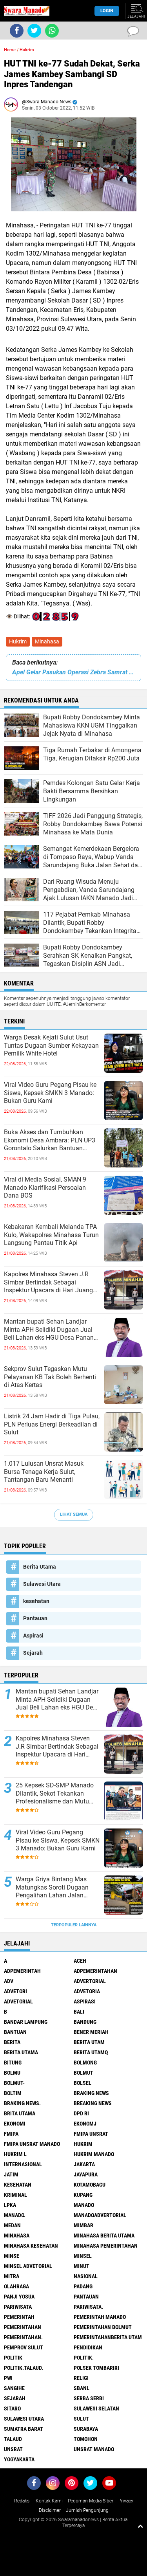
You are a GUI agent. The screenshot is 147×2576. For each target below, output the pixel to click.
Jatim (11, 2174)
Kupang (83, 2195)
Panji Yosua (19, 2297)
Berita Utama (40, 1567)
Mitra (12, 2276)
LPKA (10, 2205)
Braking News (91, 2093)
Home (10, 50)
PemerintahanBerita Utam (108, 2337)
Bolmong (85, 2063)
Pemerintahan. (23, 2337)
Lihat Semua (74, 1514)
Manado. (15, 2215)
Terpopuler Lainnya (74, 1925)
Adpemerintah (22, 1971)
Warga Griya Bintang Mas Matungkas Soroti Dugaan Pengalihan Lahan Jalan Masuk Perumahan (52, 1888)
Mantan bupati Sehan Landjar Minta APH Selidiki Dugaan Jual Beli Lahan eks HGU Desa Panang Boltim (51, 1330)
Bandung (85, 2022)
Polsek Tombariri (96, 2368)
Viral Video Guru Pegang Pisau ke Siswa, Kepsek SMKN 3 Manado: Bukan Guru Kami (50, 1093)
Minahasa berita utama (104, 2236)
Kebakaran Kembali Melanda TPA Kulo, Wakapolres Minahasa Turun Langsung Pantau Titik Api (51, 1235)
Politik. (84, 2358)
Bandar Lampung (26, 2022)
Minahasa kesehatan (31, 2246)
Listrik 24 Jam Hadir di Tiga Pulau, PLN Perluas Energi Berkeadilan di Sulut (52, 1424)
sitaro (12, 2408)
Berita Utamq (91, 2052)
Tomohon (86, 2439)
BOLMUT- (14, 2083)
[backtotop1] (140, 2526)
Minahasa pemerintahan (106, 2246)
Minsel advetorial (28, 2266)
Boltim (13, 2093)
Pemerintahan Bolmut (103, 2327)
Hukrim (18, 641)
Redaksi (22, 2501)
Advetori (15, 1991)
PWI (8, 2378)
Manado (84, 2205)
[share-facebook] (17, 31)
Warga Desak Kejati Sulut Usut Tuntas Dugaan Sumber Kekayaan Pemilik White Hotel (51, 1046)
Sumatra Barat (24, 2429)
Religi (81, 2378)
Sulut (81, 2419)
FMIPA (11, 2134)
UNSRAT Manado (94, 2449)
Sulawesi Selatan (96, 2408)
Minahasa (47, 641)
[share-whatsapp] (52, 31)
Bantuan (15, 2032)
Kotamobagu (90, 2185)
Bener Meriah (91, 2032)
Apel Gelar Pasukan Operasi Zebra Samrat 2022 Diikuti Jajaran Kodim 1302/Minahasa (73, 672)
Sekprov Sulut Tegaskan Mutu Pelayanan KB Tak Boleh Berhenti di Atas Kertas (50, 1377)
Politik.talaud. (24, 2368)
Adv (9, 1981)
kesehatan (36, 1601)
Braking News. (22, 2103)
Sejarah (33, 1653)
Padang (83, 2286)
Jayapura (86, 2174)
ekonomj (85, 2124)
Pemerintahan (23, 2327)
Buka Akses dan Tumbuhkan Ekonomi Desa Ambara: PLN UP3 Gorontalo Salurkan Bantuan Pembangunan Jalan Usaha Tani (50, 1140)
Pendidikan (88, 2347)
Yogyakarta (19, 2459)
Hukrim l (15, 2154)
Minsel (83, 2256)
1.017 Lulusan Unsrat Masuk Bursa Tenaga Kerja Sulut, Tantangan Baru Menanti (44, 1472)
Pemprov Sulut (24, 2347)
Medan (12, 2225)
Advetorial (18, 2001)
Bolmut (83, 2073)
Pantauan (35, 1618)
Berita (12, 2042)
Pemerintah (19, 2317)
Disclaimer (50, 2510)
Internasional (23, 2164)
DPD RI (81, 2113)
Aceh (80, 1961)
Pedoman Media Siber (91, 2501)
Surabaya (86, 2429)
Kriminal (15, 2195)
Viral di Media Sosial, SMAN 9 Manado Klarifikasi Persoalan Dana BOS (45, 1188)
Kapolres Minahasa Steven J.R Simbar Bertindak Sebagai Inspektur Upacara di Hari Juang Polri (48, 1283)
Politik (13, 2358)
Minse (12, 2256)
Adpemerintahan (95, 1971)
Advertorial (90, 1981)
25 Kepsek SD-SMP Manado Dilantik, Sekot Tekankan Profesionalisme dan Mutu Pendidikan (55, 1794)
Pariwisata (18, 2307)
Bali (79, 2012)
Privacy (126, 2501)
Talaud (13, 2439)
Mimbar (83, 2225)
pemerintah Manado (100, 2317)
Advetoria (87, 1991)
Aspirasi (33, 1636)
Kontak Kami (49, 2501)
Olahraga (16, 2286)
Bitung (13, 2063)
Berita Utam (89, 2042)
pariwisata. (88, 2307)
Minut (82, 2266)
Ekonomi (15, 2124)
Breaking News (93, 2103)
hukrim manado (94, 2154)
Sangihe (14, 2388)
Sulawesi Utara (42, 1584)
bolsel (83, 2083)
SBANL (82, 2388)
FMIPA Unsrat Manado (32, 2144)
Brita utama (20, 2113)
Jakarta (84, 2164)
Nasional (86, 2276)
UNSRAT (13, 2449)
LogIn (107, 11)
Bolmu (12, 2073)
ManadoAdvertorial (100, 2215)
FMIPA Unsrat (91, 2134)
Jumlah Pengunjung (87, 2510)
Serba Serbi (89, 2398)
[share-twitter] (34, 31)
